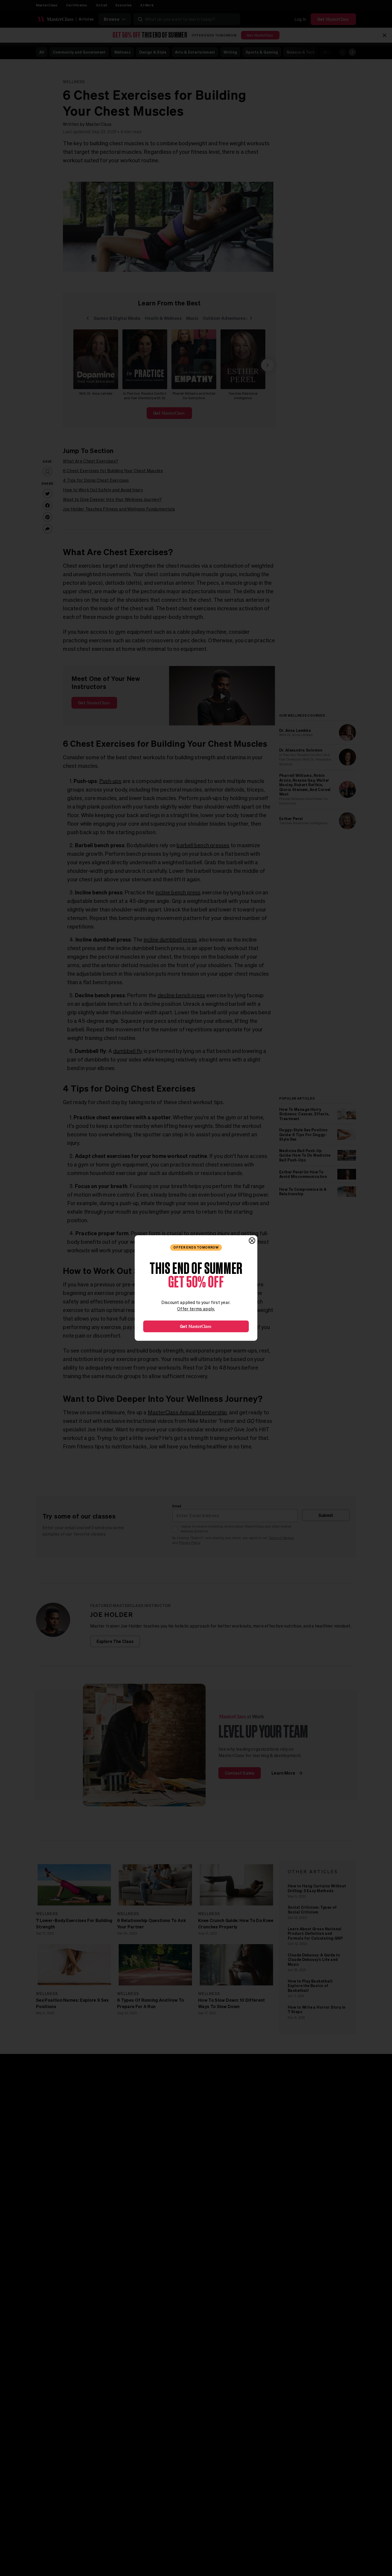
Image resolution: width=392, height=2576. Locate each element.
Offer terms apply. (196, 1309)
